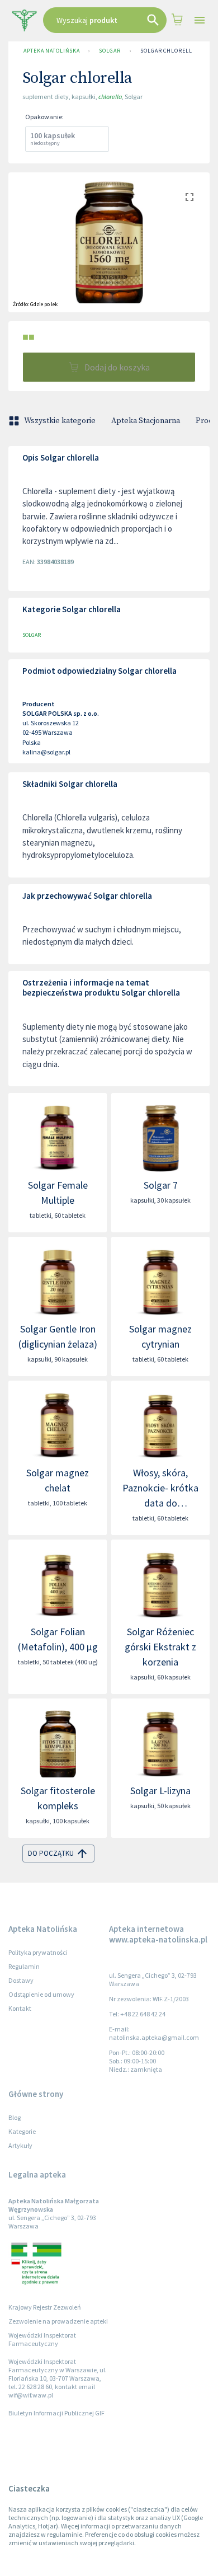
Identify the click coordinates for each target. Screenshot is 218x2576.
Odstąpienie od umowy (41, 1994)
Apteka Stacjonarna (146, 421)
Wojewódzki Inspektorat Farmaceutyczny (42, 2339)
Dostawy (21, 1980)
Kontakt (20, 2008)
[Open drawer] (199, 20)
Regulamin (24, 1966)
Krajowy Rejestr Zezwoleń (45, 2307)
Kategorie (22, 2131)
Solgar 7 (161, 1185)
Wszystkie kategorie (60, 421)
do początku (51, 1853)
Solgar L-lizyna (160, 1791)
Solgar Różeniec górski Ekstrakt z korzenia (160, 1647)
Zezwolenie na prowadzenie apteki (58, 2321)
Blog (15, 2117)
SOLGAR (110, 51)
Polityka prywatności (38, 1952)
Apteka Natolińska (51, 51)
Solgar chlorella (168, 51)
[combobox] (105, 20)
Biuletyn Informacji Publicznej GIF (56, 2413)
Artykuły (20, 2145)
